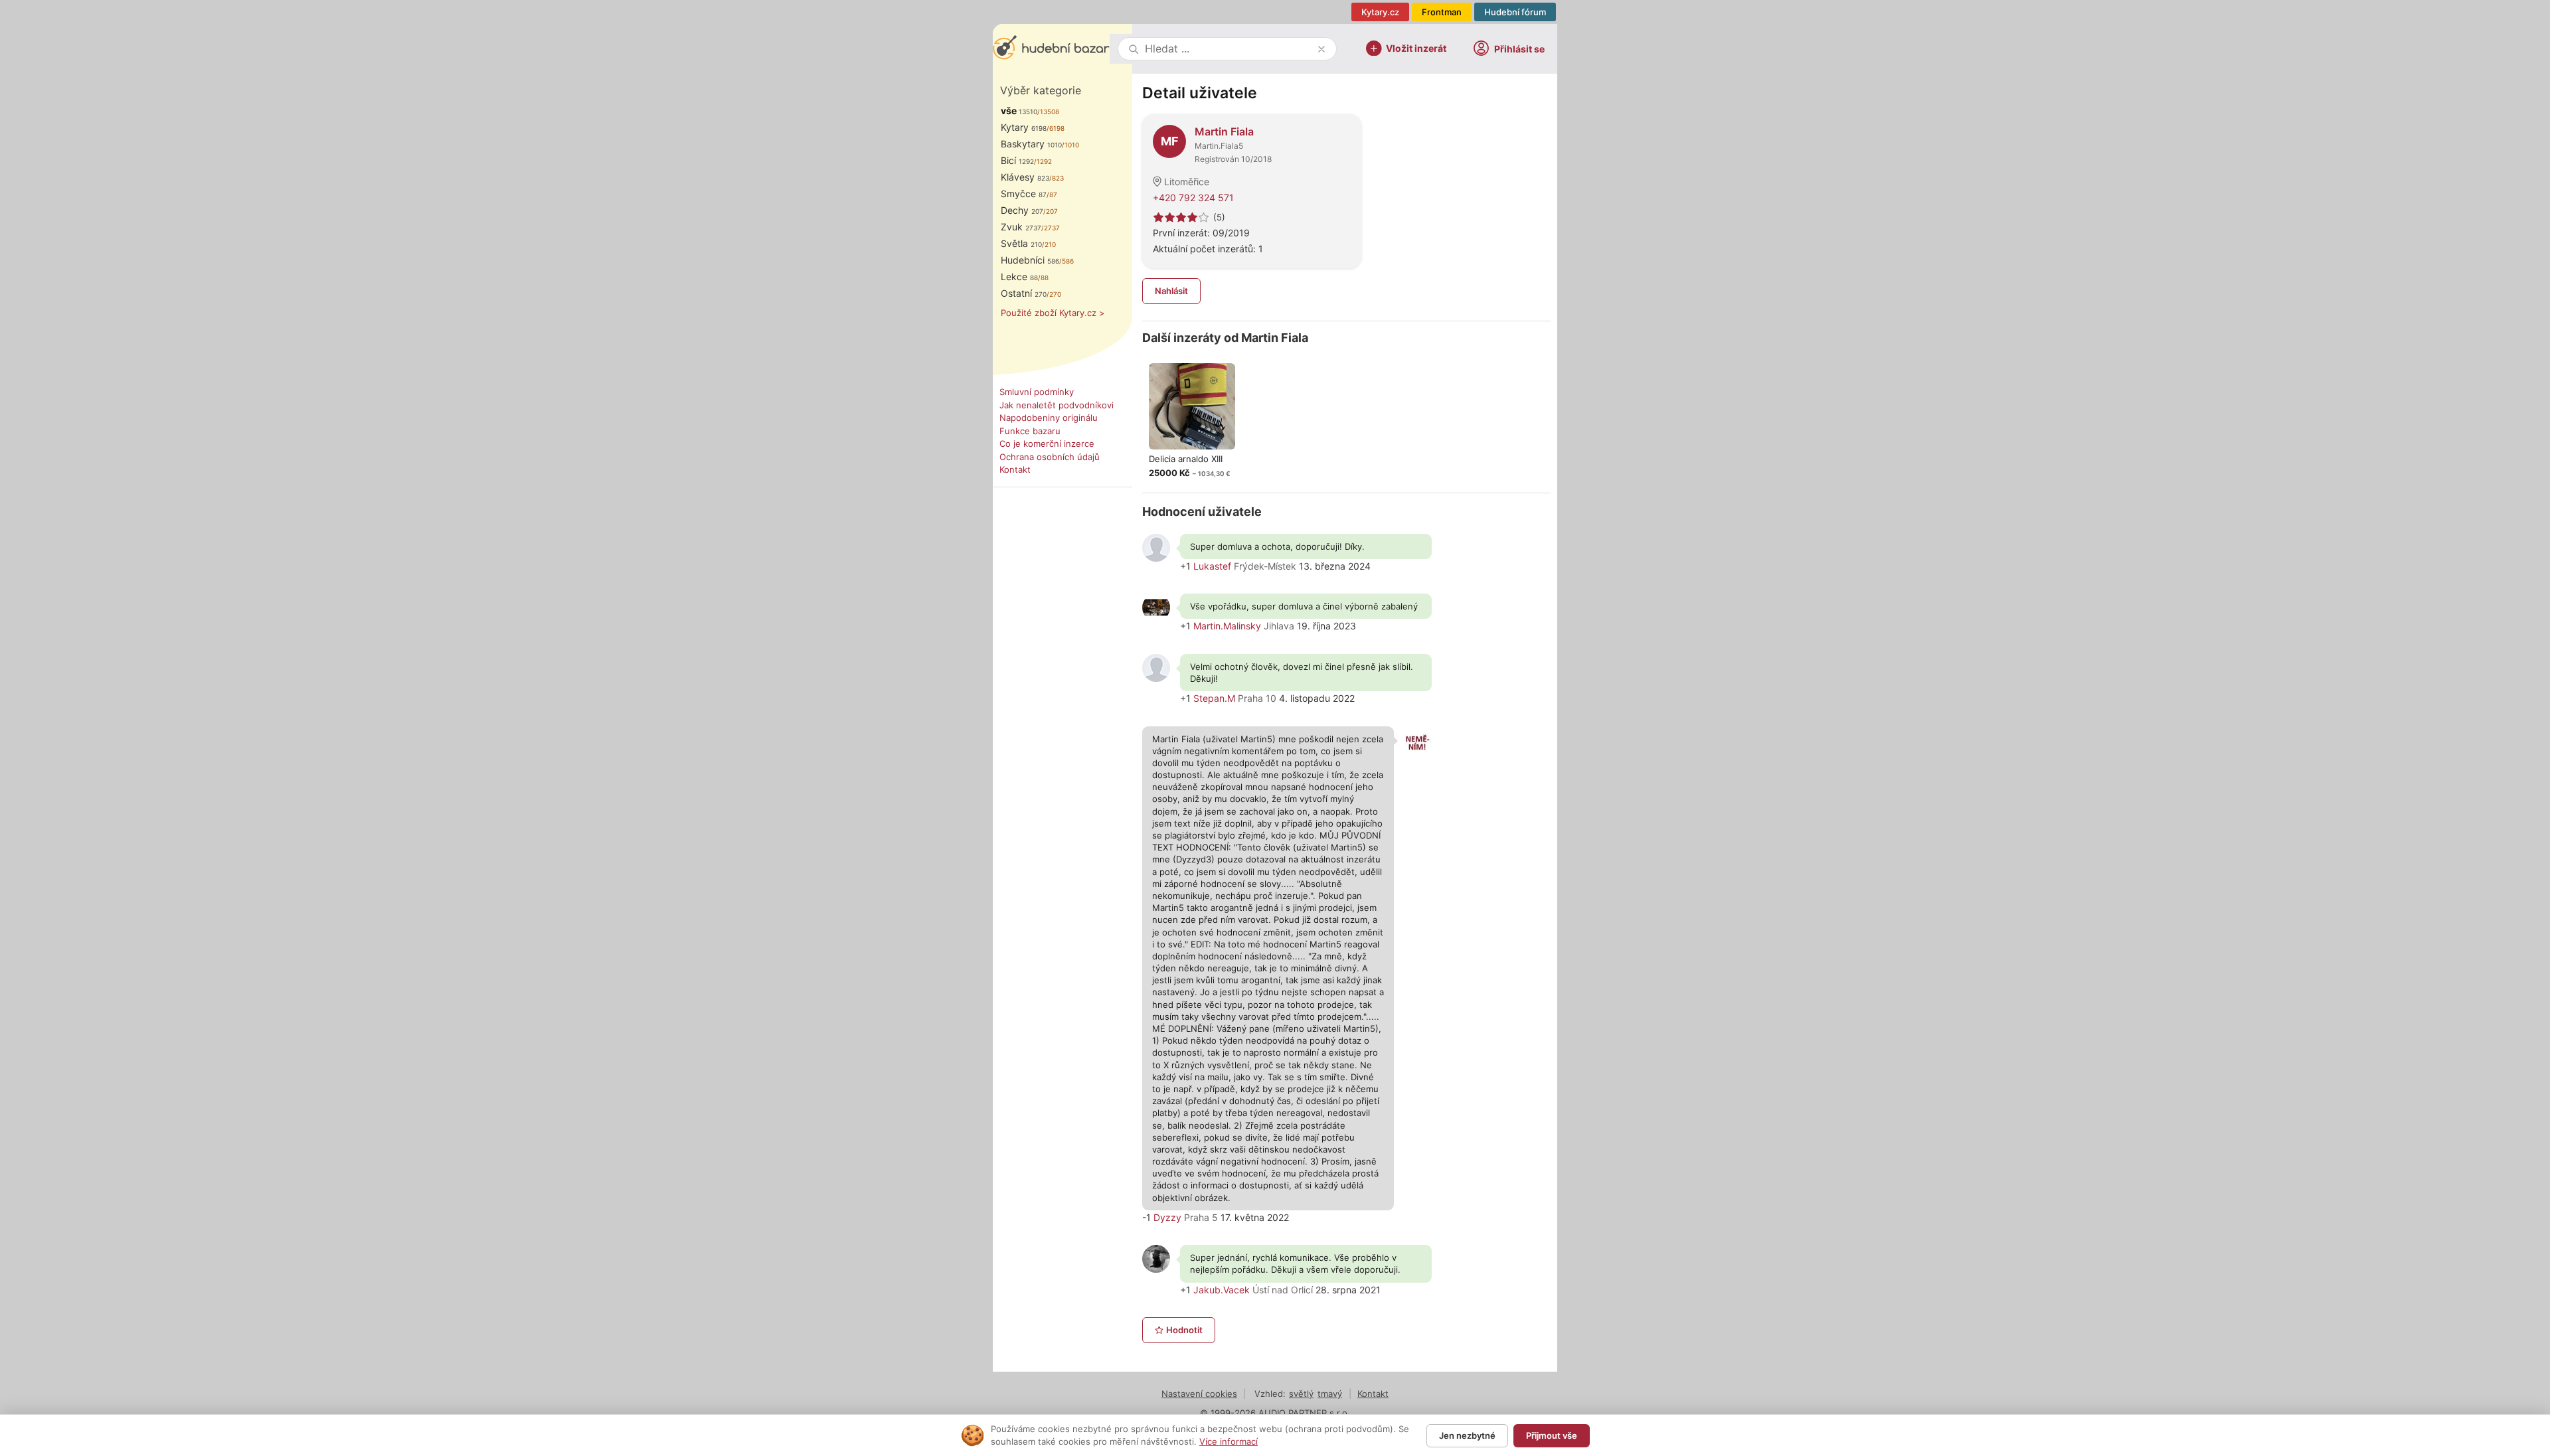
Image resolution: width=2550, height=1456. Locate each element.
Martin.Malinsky (1227, 626)
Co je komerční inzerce (1047, 444)
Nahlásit (1171, 291)
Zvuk (1021, 227)
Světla (1021, 243)
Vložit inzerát (1416, 47)
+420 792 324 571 (1193, 198)
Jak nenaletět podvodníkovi (1057, 405)
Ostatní (1024, 293)
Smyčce (1024, 194)
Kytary (1024, 127)
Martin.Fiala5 (1219, 146)
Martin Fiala (1224, 131)
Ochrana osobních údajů (1050, 457)
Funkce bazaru (1030, 431)
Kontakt (1015, 469)
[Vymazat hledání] (1321, 49)
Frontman (1442, 12)
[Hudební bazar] (1051, 49)
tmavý (1330, 1394)
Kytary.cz (1380, 12)
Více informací (1229, 1441)
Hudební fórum (1515, 12)
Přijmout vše (1552, 1435)
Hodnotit (1184, 1330)
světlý (1301, 1394)
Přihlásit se (1519, 49)
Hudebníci (1030, 260)
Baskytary (1031, 144)
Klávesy (1025, 177)
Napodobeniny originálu (1049, 418)
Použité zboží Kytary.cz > (1053, 313)
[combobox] (1229, 49)
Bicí (1017, 160)
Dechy (1022, 210)
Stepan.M (1214, 698)
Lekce (1019, 277)
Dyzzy (1167, 1217)
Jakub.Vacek (1222, 1290)
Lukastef (1212, 566)
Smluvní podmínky (1037, 392)
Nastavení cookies (1199, 1394)
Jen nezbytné (1467, 1435)
